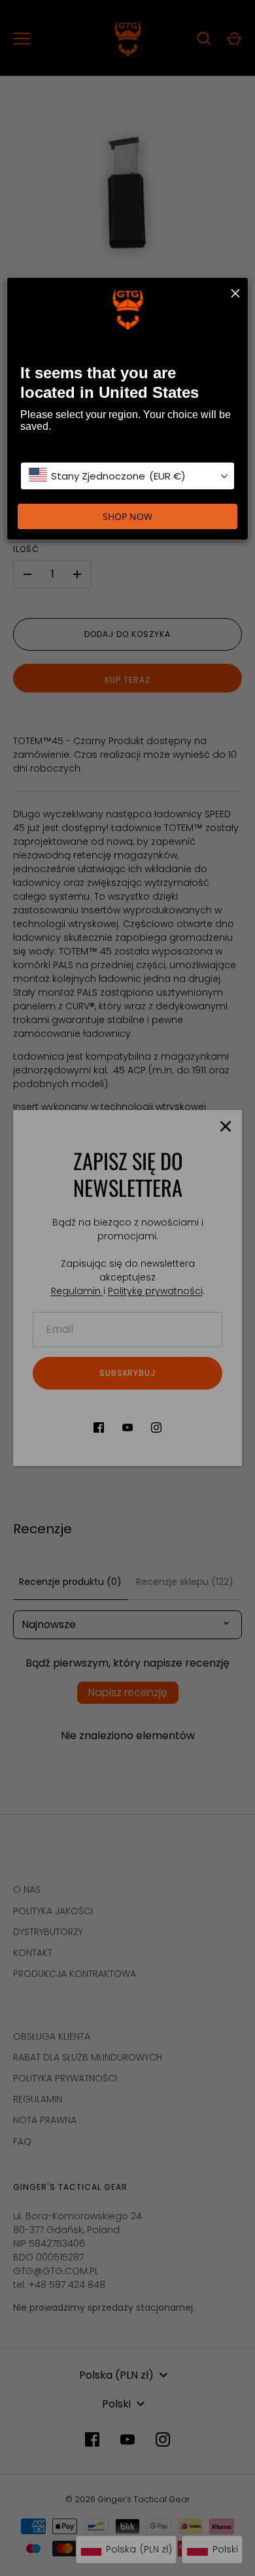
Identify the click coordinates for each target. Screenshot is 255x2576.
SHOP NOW (127, 516)
